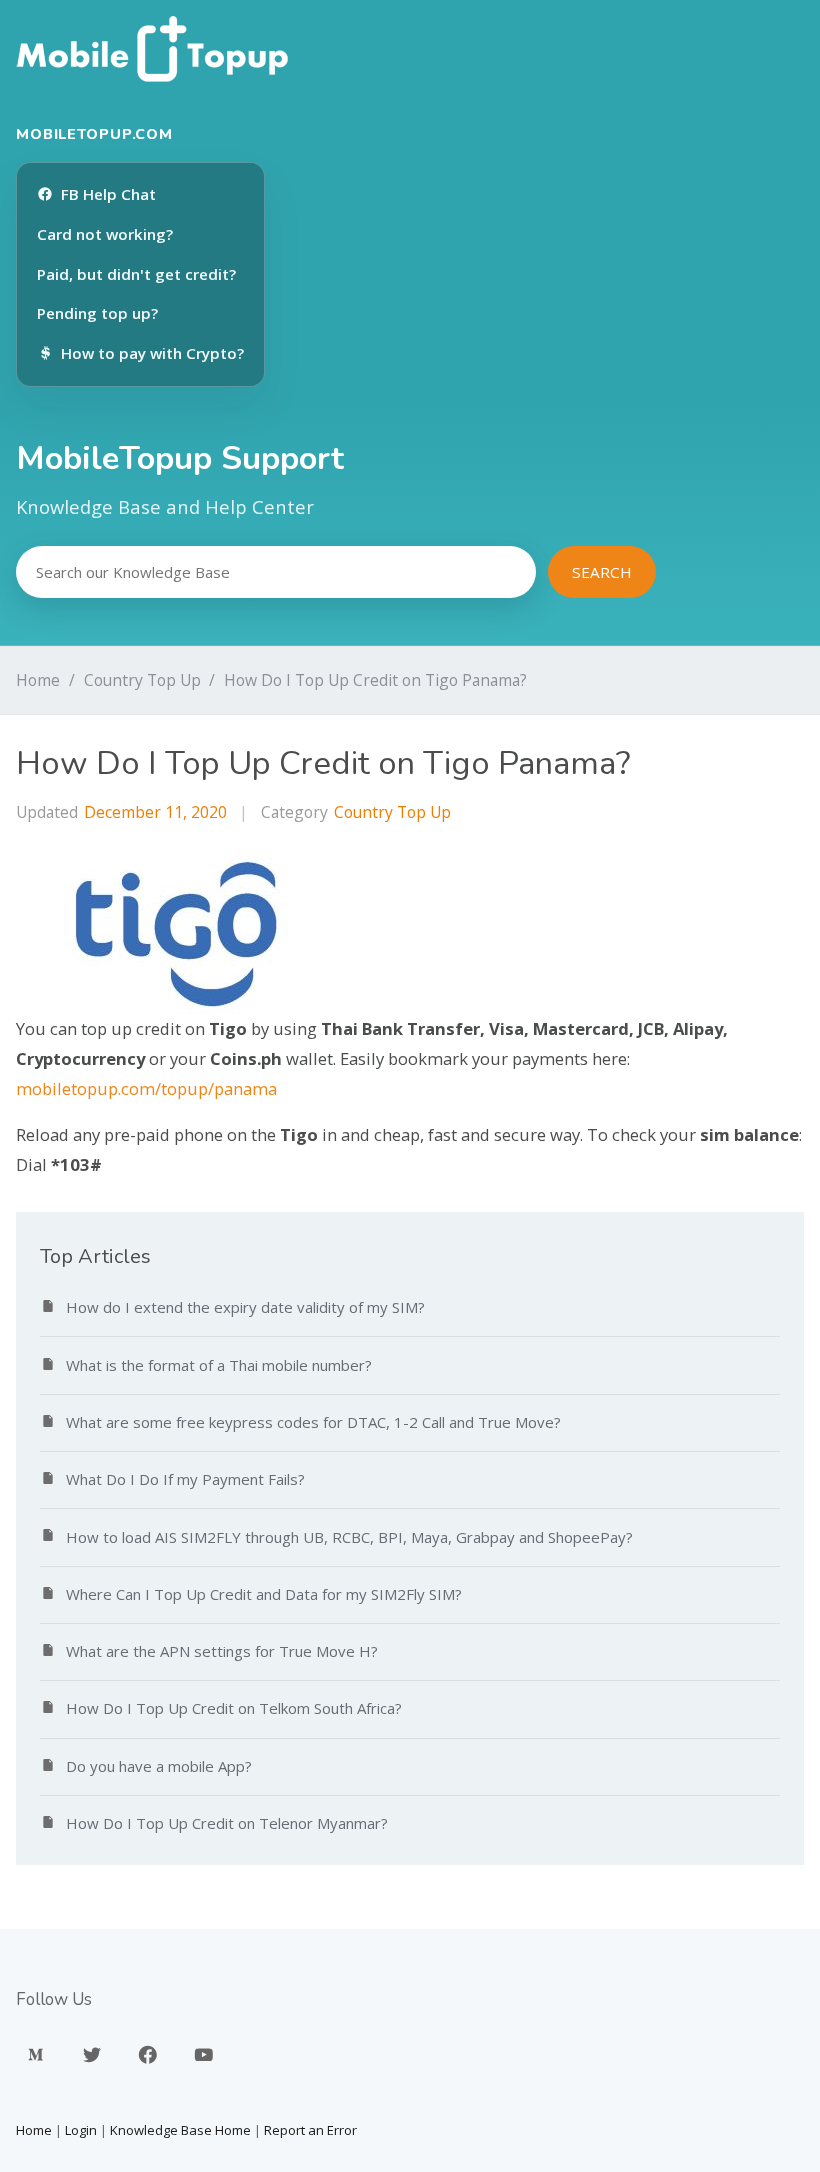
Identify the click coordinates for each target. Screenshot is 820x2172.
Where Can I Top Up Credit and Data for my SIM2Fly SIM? (264, 1594)
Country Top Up (142, 680)
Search (602, 572)
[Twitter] (92, 2055)
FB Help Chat (108, 194)
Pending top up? (97, 313)
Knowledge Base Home (180, 2130)
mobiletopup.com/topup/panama (146, 1088)
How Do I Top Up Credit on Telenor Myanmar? (227, 1823)
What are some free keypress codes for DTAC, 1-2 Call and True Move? (313, 1422)
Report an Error (310, 2130)
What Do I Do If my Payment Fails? (185, 1479)
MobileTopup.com (94, 134)
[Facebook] (148, 2055)
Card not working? (105, 234)
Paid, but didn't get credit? (136, 274)
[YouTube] (204, 2055)
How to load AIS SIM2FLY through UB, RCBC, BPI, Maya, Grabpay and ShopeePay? (349, 1537)
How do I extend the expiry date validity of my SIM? (245, 1307)
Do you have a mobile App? (159, 1766)
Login (81, 2130)
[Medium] (36, 2055)
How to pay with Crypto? (152, 353)
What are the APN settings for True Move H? (222, 1651)
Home (38, 680)
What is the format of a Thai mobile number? (219, 1365)
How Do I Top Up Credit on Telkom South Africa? (234, 1708)
